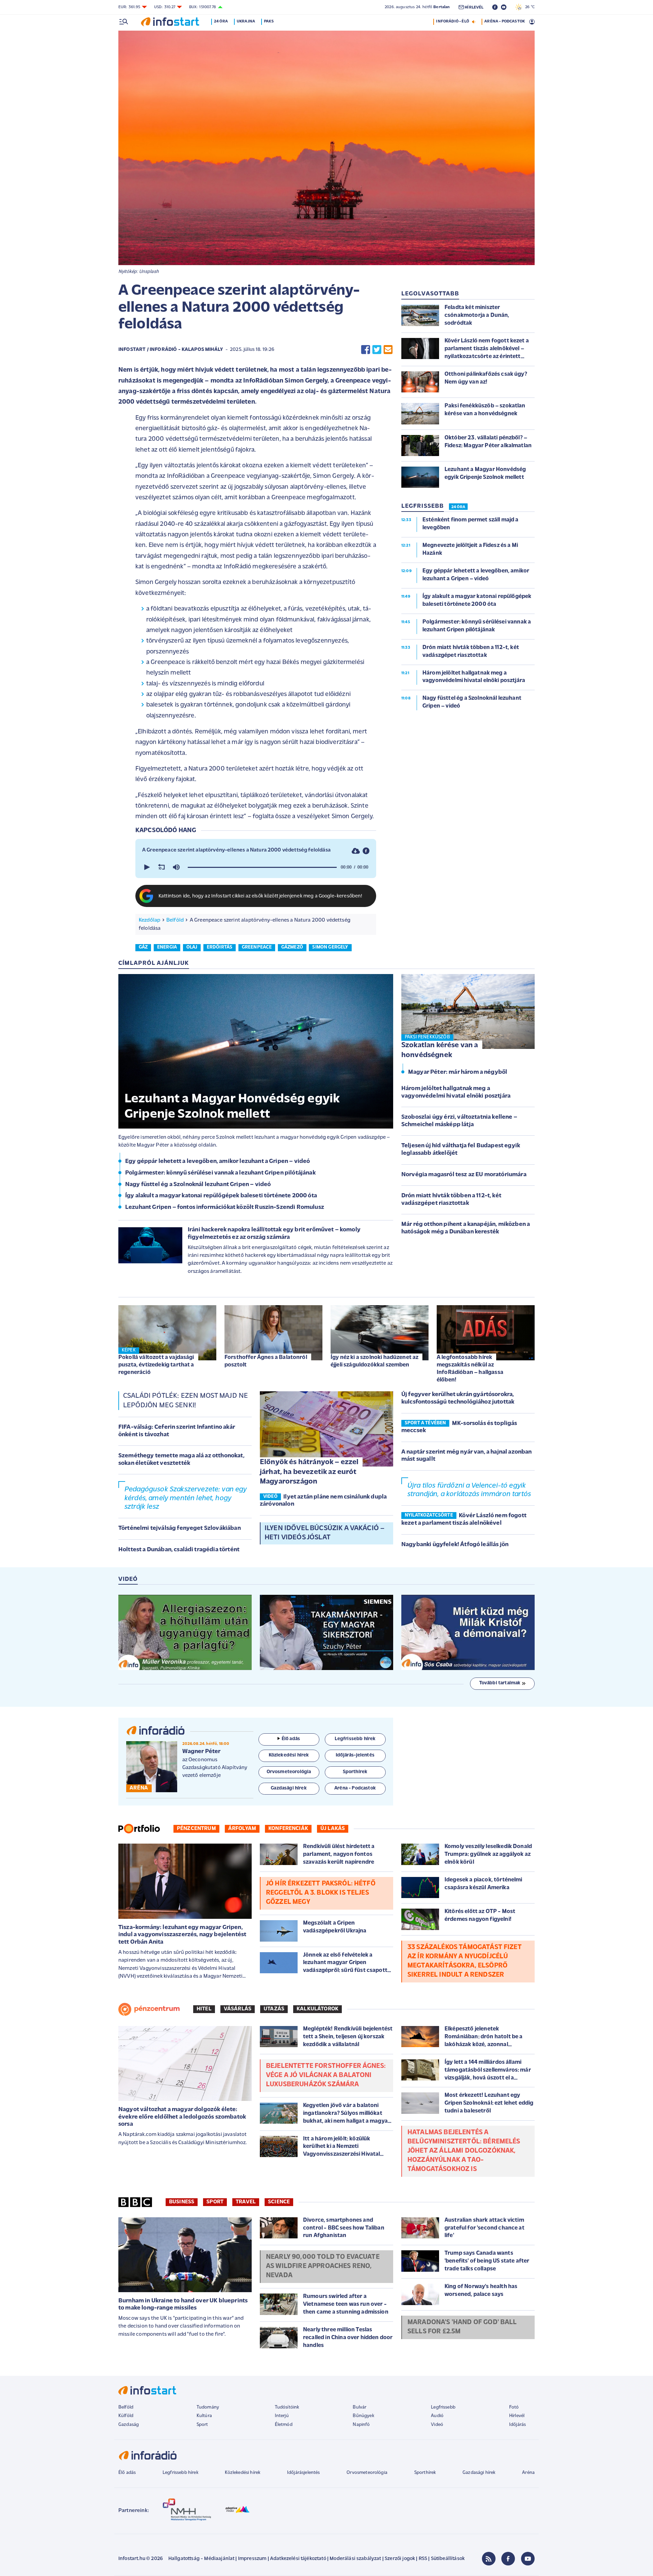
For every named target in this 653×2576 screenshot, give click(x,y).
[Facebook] (508, 2559)
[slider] (262, 867)
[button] (146, 867)
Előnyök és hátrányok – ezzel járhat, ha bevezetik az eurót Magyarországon (309, 1472)
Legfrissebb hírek (180, 2473)
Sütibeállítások (448, 2559)
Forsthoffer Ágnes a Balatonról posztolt (266, 1361)
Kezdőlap (149, 920)
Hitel (204, 2009)
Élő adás (291, 1739)
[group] (176, 867)
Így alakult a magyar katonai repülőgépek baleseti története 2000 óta (221, 1196)
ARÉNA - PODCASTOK (505, 21)
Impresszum (252, 2559)
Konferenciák (288, 1829)
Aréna (528, 2473)
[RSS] (489, 2559)
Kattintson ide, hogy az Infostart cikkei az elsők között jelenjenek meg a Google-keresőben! (261, 896)
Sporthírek (425, 2473)
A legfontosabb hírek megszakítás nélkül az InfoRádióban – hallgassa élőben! (470, 1369)
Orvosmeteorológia (367, 2473)
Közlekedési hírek (242, 2473)
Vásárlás (238, 2009)
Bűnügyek (363, 2416)
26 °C (528, 7)
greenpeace (257, 947)
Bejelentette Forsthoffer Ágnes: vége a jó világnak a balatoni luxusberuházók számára (326, 2075)
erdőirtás (220, 947)
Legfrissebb (443, 2407)
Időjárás (517, 2425)
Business (182, 2202)
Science (279, 2202)
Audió (437, 2416)
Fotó (514, 2407)
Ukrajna (246, 21)
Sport (215, 2202)
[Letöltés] (356, 851)
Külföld (126, 2416)
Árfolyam (242, 1829)
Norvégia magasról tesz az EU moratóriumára (464, 1175)
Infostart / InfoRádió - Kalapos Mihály (171, 350)
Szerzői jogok (400, 2559)
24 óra (221, 21)
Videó (437, 2425)
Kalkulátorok (317, 2009)
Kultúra (204, 2416)
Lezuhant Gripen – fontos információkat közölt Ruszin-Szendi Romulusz (225, 1208)
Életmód (284, 2425)
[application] (256, 867)
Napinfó (361, 2425)
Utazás (274, 2009)
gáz (143, 947)
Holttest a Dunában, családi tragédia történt (179, 1550)
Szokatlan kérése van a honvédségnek (440, 1050)
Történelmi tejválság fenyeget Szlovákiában (180, 1528)
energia (167, 947)
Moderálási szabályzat (355, 2559)
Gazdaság (129, 2425)
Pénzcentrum (196, 1829)
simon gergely (330, 947)
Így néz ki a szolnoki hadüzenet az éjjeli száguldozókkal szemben (374, 1361)
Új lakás (333, 1829)
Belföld (175, 920)
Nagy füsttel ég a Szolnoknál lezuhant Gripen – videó (198, 1185)
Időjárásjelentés (304, 2473)
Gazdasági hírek (479, 2473)
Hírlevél (517, 2416)
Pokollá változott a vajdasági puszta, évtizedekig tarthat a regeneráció (156, 1365)
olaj (192, 947)
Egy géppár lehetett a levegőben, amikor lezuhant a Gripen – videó (217, 1162)
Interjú (282, 2416)
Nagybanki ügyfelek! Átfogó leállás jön (455, 1545)
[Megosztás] (366, 851)
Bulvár (359, 2407)
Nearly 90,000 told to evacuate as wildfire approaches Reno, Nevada (323, 2266)
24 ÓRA (458, 507)
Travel (246, 2202)
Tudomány (208, 2407)
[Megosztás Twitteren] (377, 350)
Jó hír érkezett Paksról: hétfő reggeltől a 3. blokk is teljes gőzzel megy (321, 1893)
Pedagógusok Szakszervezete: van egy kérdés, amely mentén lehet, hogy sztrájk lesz (186, 1498)
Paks (269, 21)
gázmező (292, 947)
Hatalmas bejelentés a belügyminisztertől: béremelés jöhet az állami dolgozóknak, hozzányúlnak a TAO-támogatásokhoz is (464, 2151)
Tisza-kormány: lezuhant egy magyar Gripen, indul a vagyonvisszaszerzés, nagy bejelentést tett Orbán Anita (182, 1935)
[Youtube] (528, 2559)
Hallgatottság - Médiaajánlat (201, 2559)
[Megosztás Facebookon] (366, 350)
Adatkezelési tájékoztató (298, 2559)
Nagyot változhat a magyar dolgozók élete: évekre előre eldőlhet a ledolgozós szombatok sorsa (182, 2117)
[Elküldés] (388, 350)
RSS (423, 2559)
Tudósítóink (287, 2407)
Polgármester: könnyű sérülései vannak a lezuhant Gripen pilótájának (220, 1173)
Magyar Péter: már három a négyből (458, 1072)
